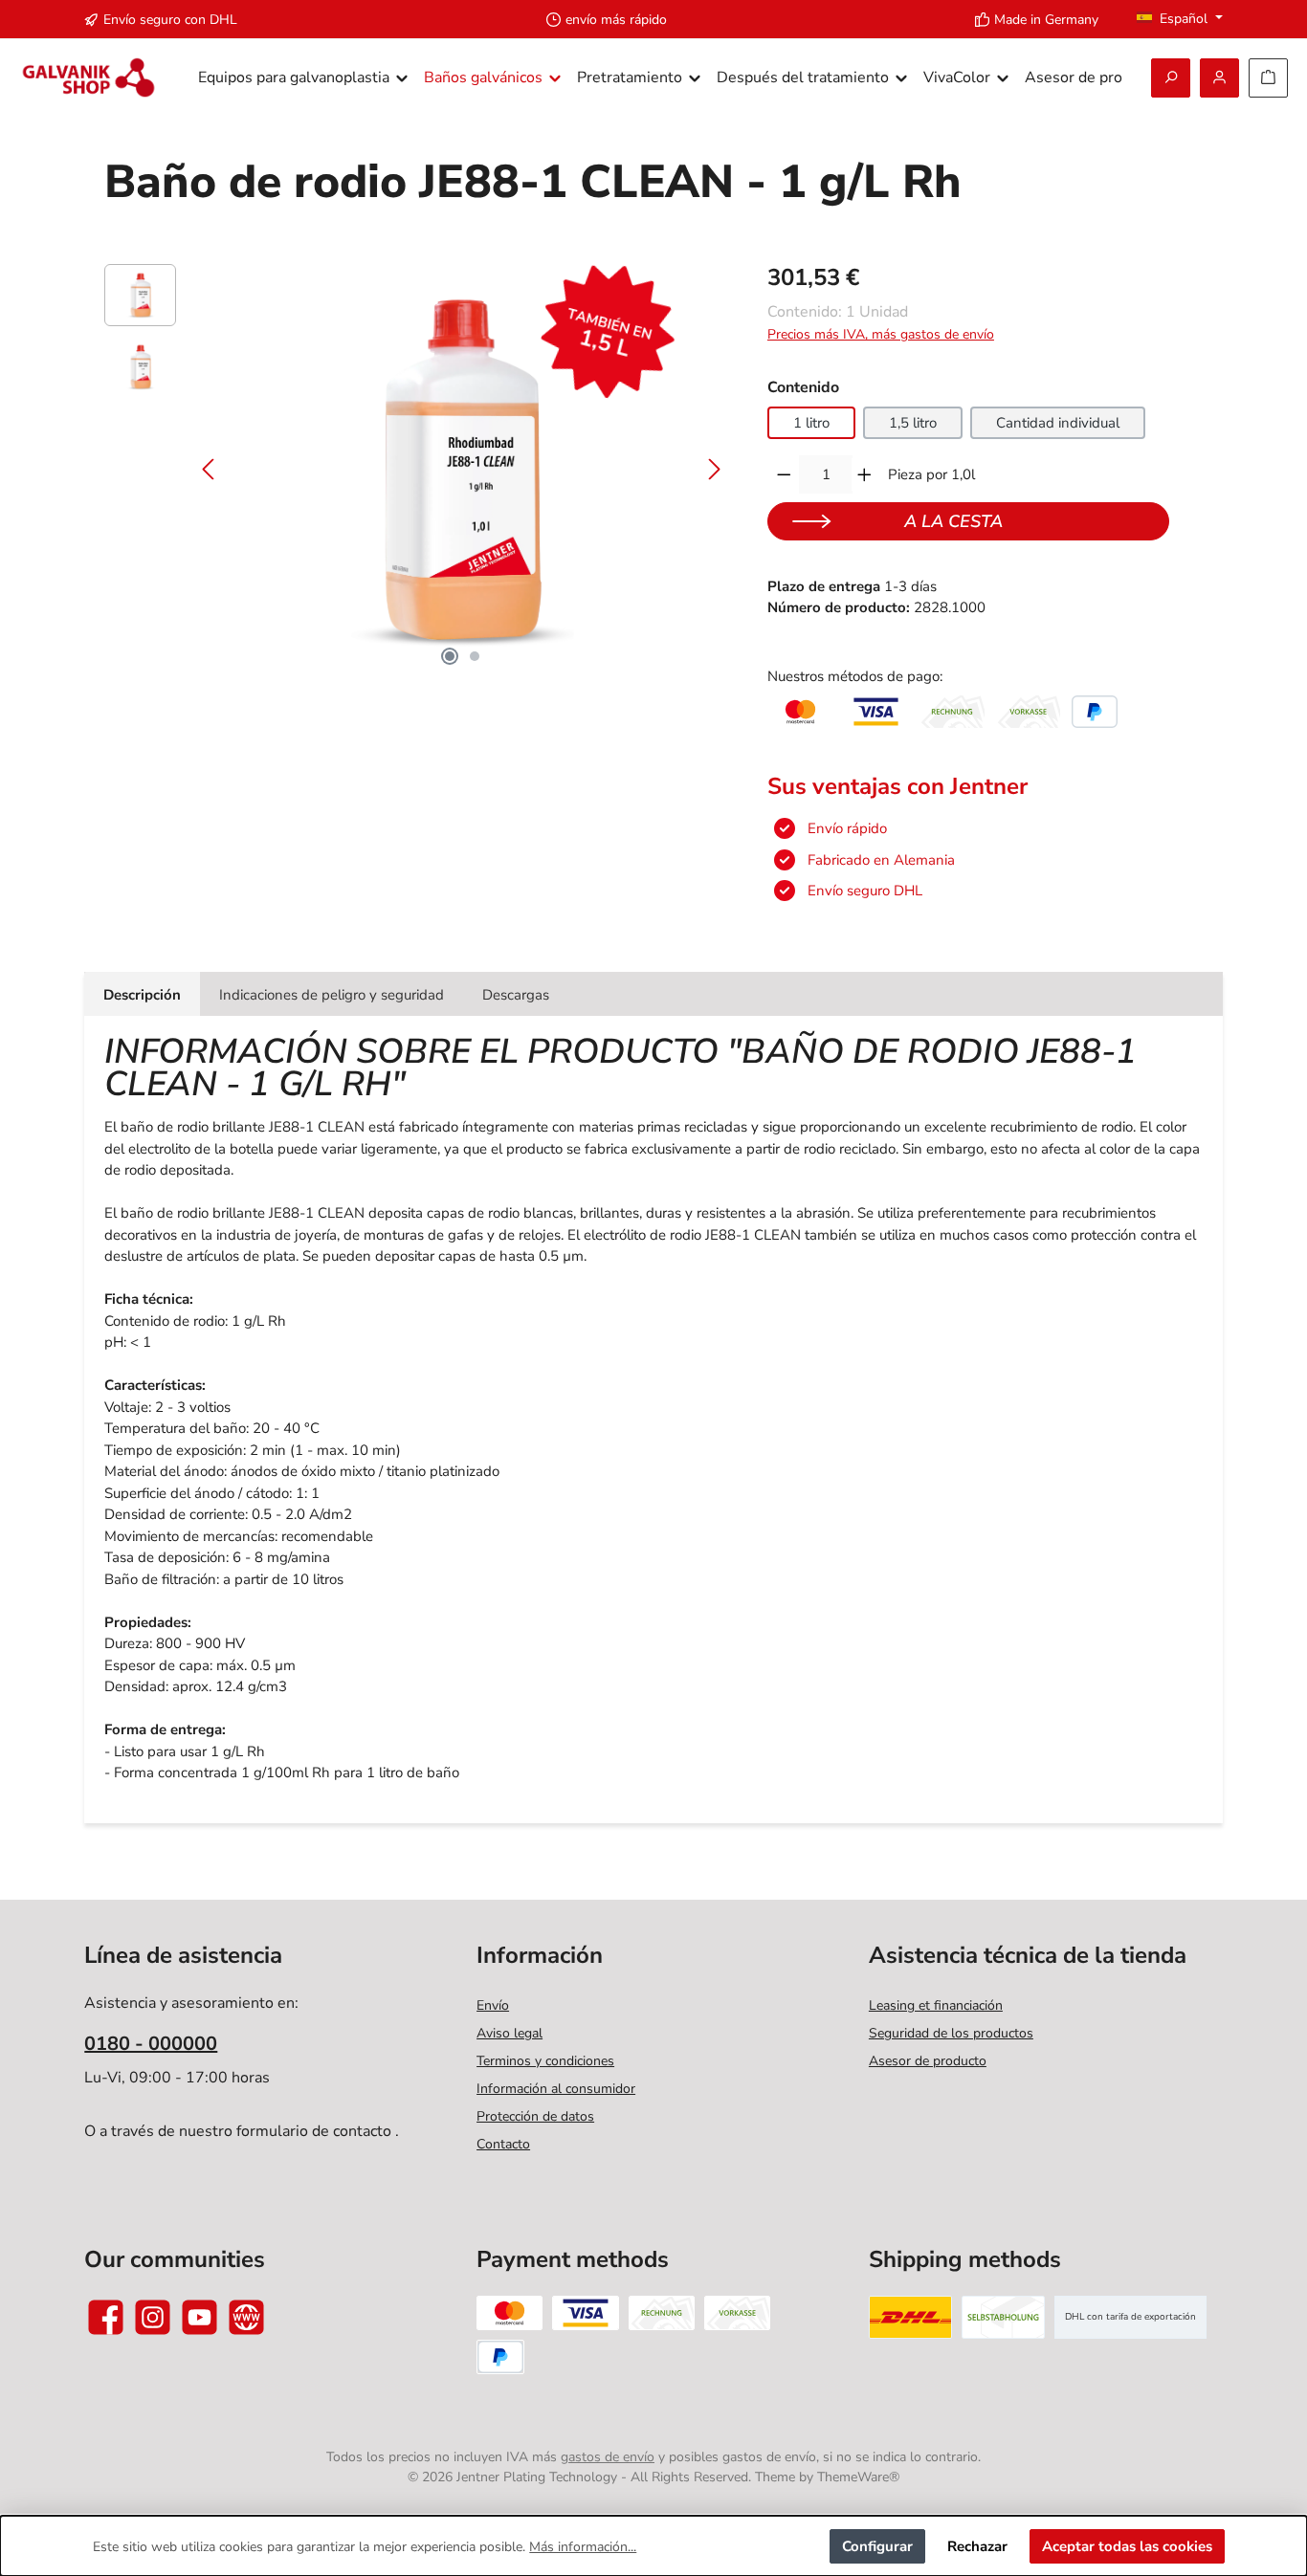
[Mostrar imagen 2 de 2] (475, 656)
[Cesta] (1268, 78)
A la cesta (953, 521)
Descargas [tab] (516, 995)
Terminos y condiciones (545, 2061)
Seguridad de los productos (951, 2033)
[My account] (1219, 78)
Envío (493, 2005)
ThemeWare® (858, 2477)
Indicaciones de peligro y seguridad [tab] (332, 995)
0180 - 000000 (151, 2044)
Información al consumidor (556, 2089)
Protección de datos (535, 2116)
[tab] (142, 994)
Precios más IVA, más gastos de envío (881, 334)
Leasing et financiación (936, 2005)
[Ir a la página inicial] (89, 78)
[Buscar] (1171, 78)
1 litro (811, 423)
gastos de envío (608, 2457)
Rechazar (977, 2546)
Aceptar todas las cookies (1127, 2546)
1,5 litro (913, 423)
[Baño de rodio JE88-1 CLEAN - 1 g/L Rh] (462, 470)
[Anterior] (210, 469)
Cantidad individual (1058, 423)
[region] (417, 470)
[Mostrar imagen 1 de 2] (450, 656)
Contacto (503, 2144)
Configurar (877, 2546)
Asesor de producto (928, 2061)
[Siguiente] (714, 469)
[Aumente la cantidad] (864, 474)
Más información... (583, 2547)
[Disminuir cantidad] (784, 474)
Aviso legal (510, 2033)
